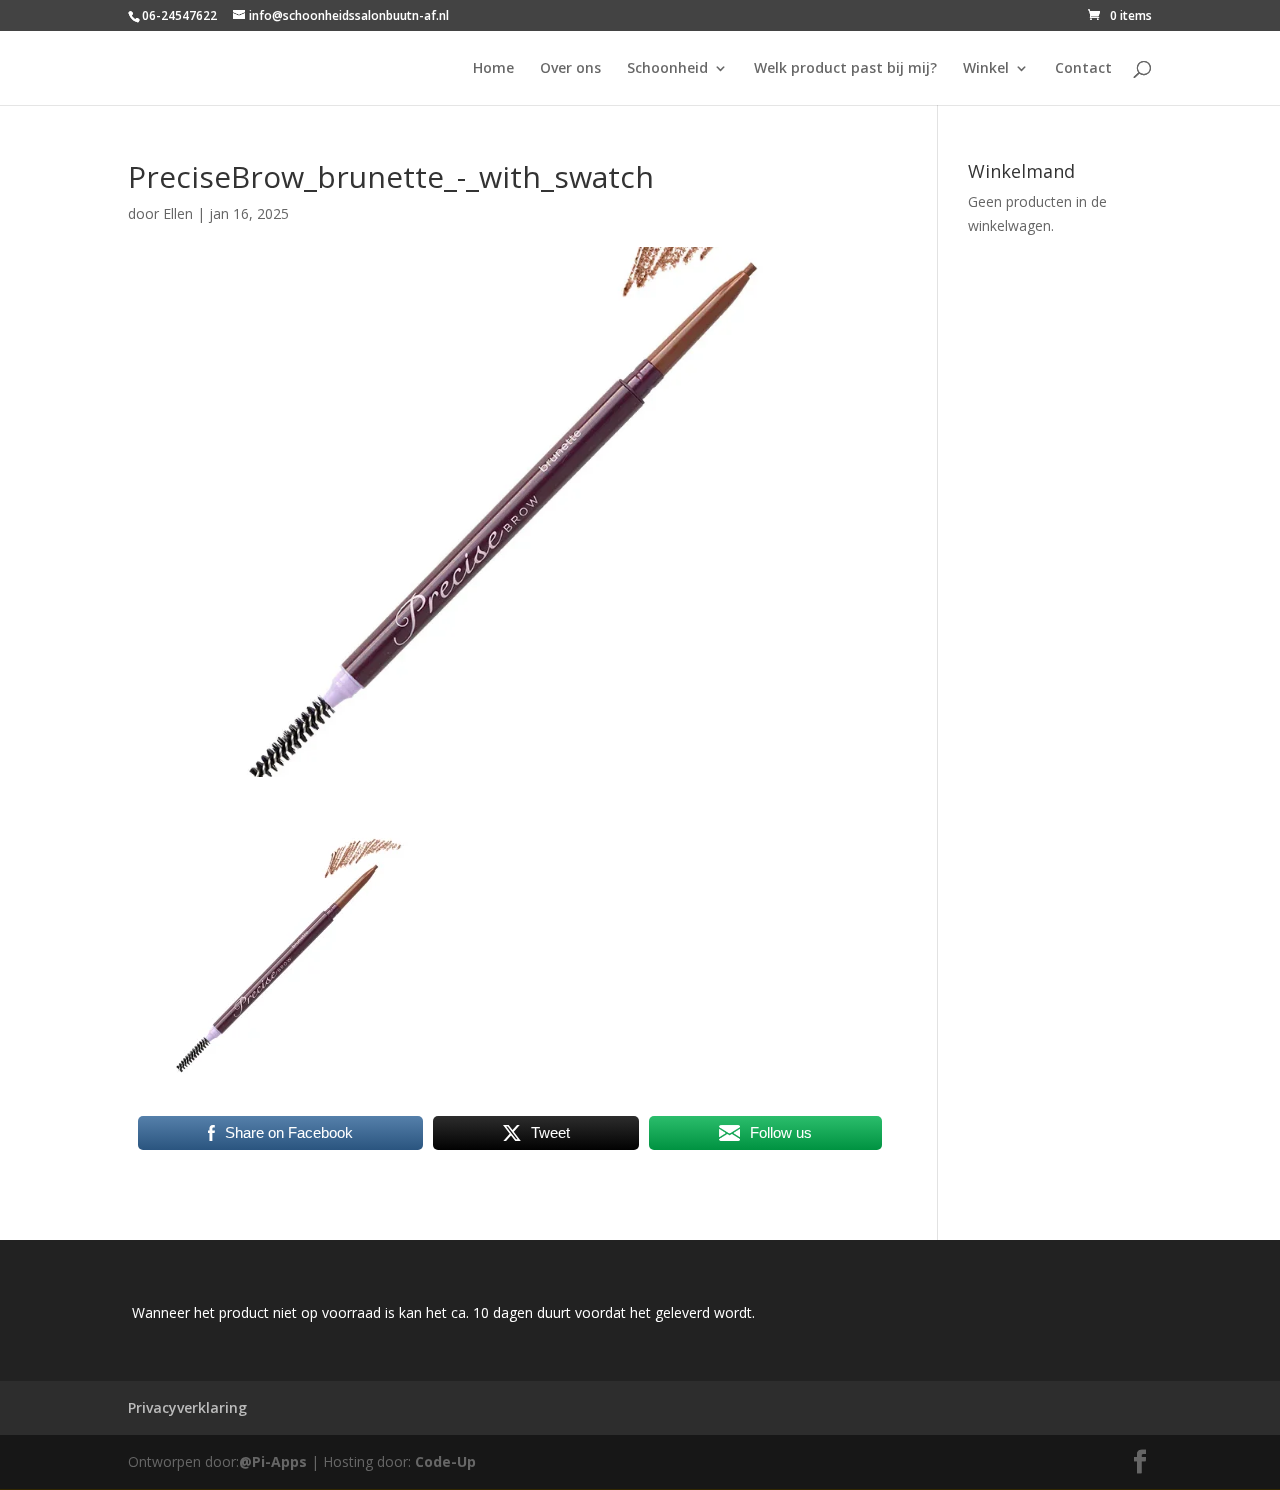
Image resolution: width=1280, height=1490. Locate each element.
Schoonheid (667, 69)
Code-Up (445, 1461)
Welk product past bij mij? (845, 69)
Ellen (178, 213)
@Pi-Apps (273, 1461)
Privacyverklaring (187, 1407)
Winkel (986, 69)
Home (493, 69)
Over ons (570, 69)
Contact (1083, 69)
